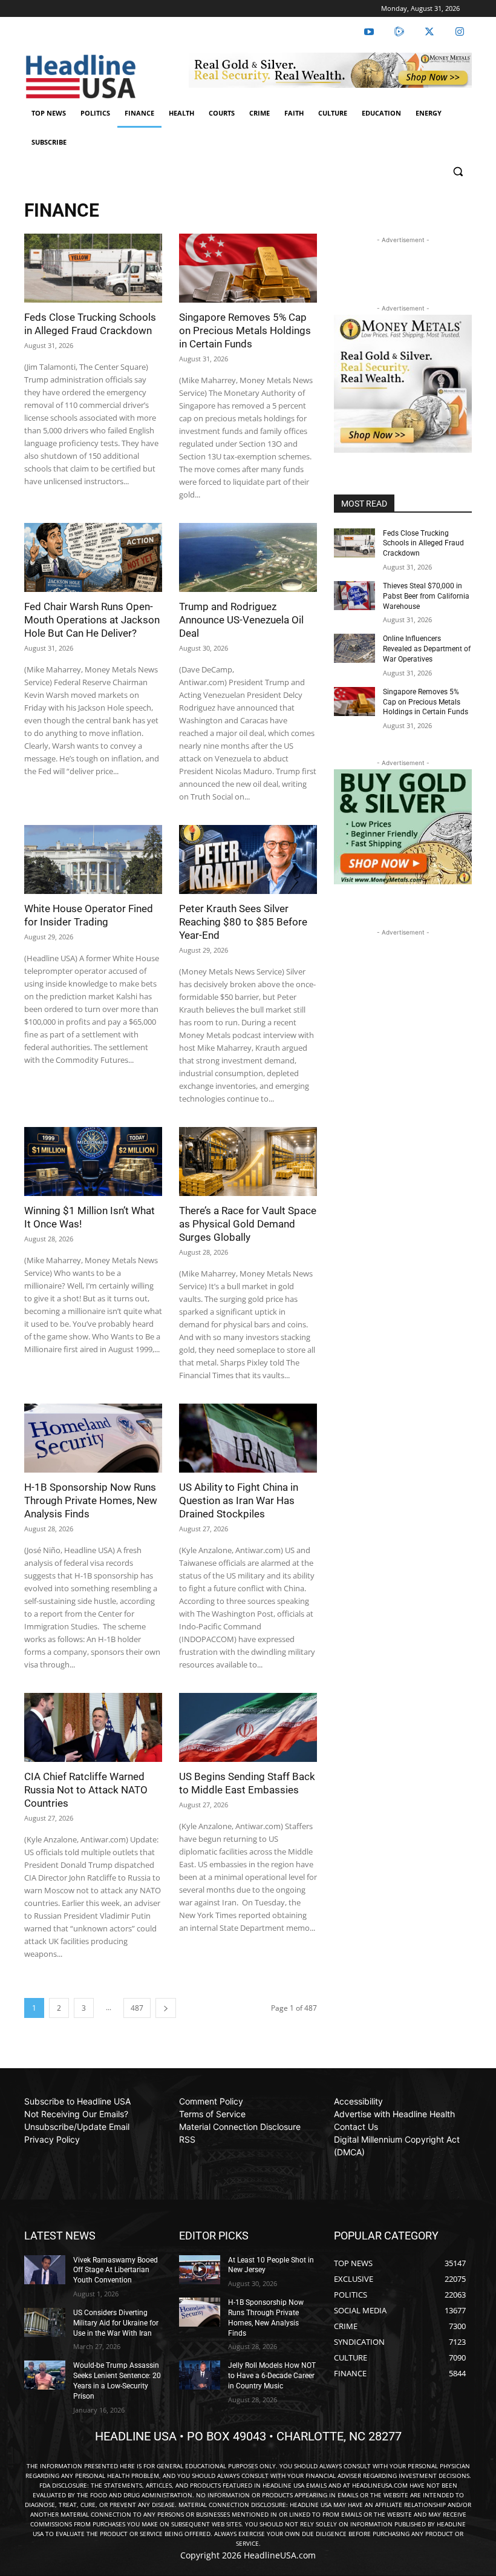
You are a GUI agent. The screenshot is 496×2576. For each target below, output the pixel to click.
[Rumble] (399, 32)
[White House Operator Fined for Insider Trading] (93, 859)
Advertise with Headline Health (394, 2114)
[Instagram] (460, 32)
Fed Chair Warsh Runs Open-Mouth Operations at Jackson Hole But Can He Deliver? (92, 620)
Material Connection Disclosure (240, 2127)
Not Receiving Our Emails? (76, 2114)
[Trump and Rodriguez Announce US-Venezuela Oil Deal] (248, 557)
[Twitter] (429, 32)
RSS (187, 2139)
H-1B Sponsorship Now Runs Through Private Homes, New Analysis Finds (91, 1500)
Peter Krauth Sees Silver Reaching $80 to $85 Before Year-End (243, 922)
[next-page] (166, 2008)
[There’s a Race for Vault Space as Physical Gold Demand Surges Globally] (248, 1161)
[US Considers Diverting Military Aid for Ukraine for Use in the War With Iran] (45, 2322)
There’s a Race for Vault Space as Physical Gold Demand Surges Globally (248, 1224)
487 (137, 2008)
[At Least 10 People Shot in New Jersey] (200, 2270)
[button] (458, 172)
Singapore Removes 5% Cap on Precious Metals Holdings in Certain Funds (245, 330)
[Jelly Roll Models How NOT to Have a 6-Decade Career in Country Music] (200, 2375)
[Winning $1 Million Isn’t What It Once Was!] (93, 1161)
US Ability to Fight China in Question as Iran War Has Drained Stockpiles (239, 1500)
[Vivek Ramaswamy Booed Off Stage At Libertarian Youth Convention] (45, 2270)
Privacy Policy (52, 2139)
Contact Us (356, 2127)
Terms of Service (212, 2114)
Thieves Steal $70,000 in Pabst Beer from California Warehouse (426, 596)
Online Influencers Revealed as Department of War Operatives (427, 649)
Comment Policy (211, 2101)
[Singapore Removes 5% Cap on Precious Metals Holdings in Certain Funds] (248, 268)
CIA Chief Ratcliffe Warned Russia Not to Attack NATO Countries (86, 1790)
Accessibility (358, 2101)
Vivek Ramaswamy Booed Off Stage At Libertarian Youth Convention (116, 2270)
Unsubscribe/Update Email (77, 2127)
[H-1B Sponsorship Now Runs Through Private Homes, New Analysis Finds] (93, 1438)
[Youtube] (369, 32)
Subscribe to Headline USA (77, 2101)
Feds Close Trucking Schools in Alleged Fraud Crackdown (423, 544)
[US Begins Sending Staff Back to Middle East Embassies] (248, 1727)
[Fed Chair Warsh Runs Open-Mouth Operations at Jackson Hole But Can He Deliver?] (93, 557)
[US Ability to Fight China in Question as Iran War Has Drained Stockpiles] (248, 1438)
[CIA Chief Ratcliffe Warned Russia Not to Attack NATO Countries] (93, 1727)
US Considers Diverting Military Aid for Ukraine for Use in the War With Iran (116, 2323)
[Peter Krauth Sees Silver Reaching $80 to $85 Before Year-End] (248, 859)
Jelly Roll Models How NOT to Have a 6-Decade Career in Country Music (272, 2376)
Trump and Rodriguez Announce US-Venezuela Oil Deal (241, 620)
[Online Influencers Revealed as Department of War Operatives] (354, 648)
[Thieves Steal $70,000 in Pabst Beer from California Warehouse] (354, 596)
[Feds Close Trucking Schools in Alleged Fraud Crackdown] (93, 268)
